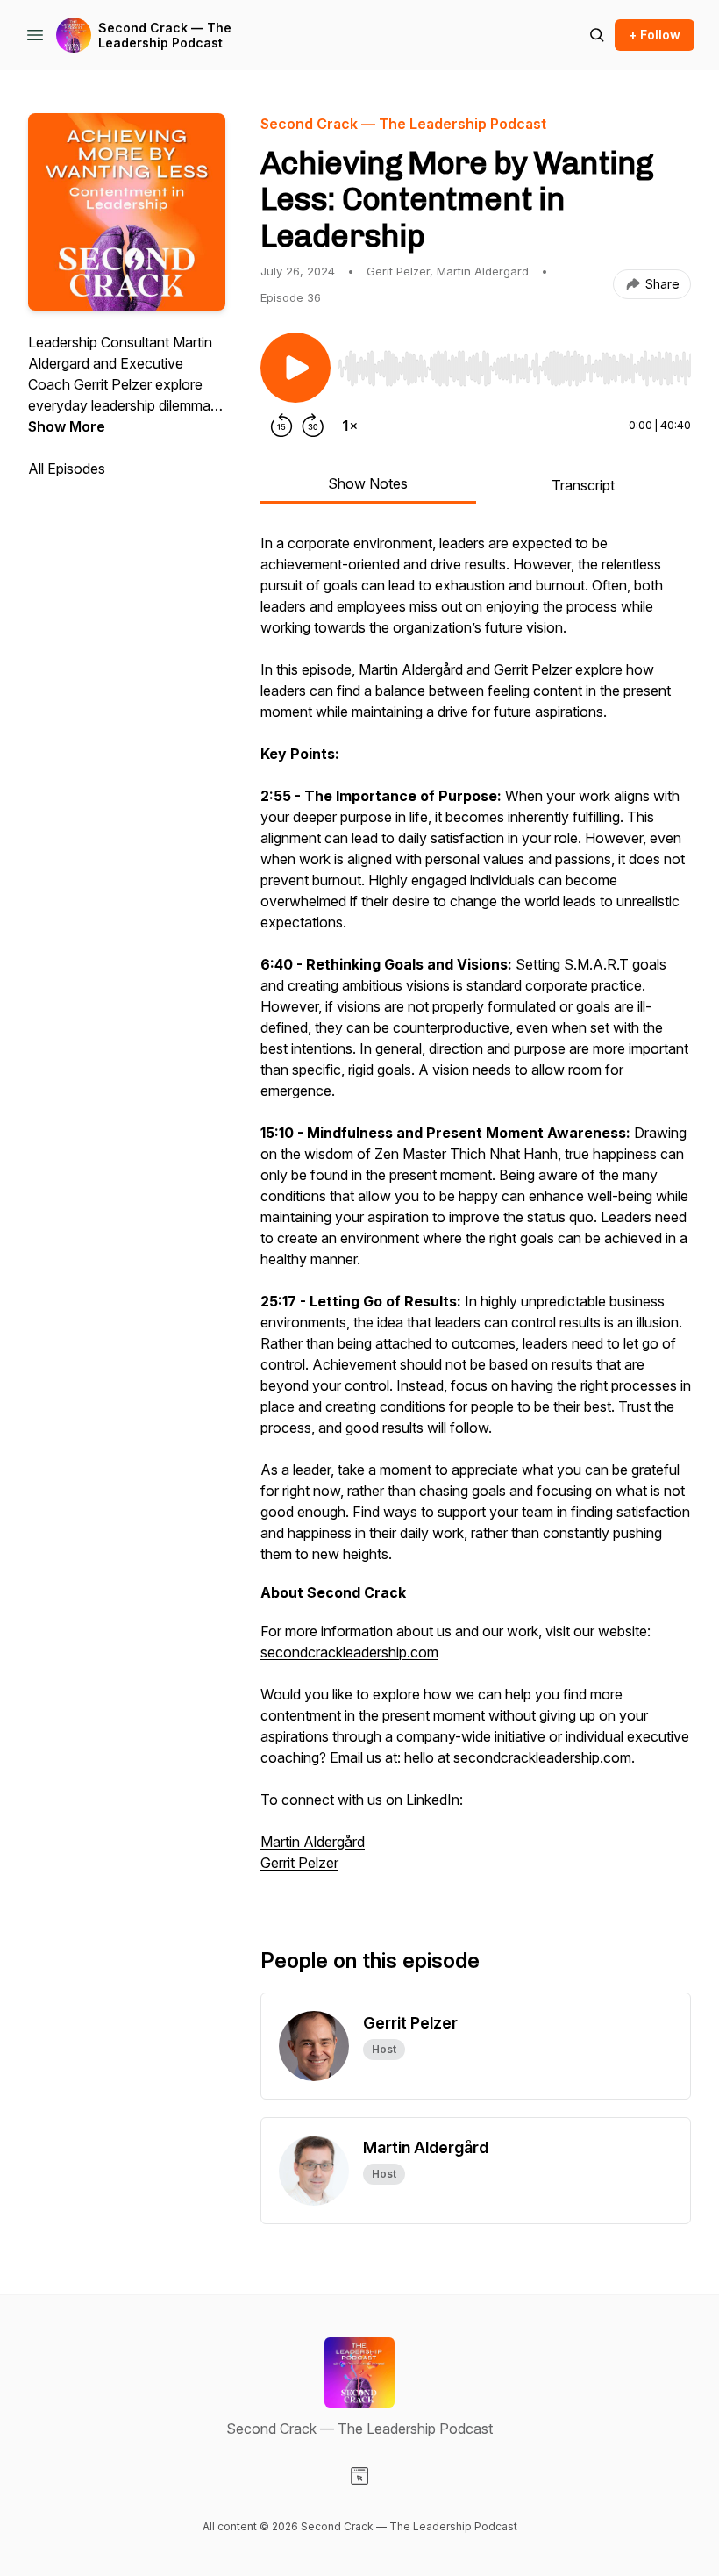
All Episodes (67, 469)
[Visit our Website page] (359, 2476)
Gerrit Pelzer (299, 1863)
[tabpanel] (476, 1212)
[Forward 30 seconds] (313, 426)
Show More (67, 426)
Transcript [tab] (583, 485)
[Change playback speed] (350, 426)
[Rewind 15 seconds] (281, 426)
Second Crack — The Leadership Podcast (165, 36)
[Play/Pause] (295, 368)
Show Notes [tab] (368, 483)
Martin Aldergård (313, 1842)
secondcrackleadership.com (349, 1652)
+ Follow (655, 35)
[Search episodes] (597, 35)
